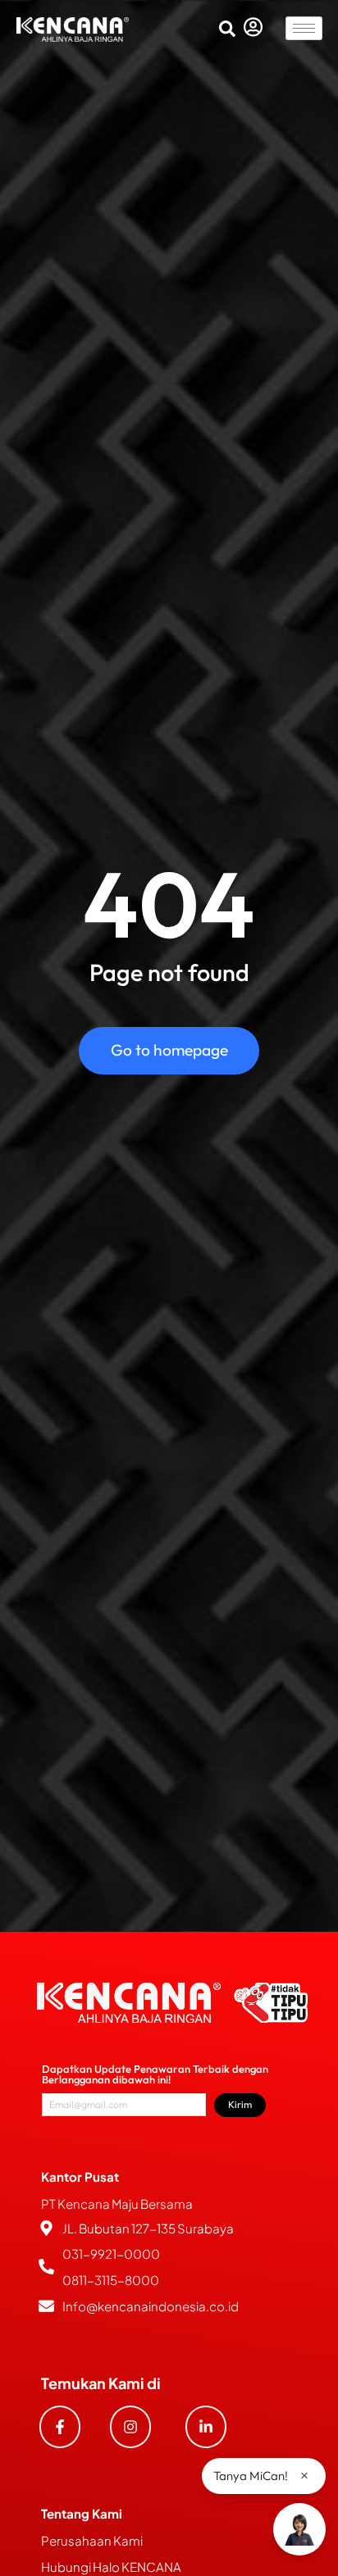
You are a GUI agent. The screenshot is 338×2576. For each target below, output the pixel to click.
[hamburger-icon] (304, 28)
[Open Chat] (299, 2529)
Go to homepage (169, 1050)
